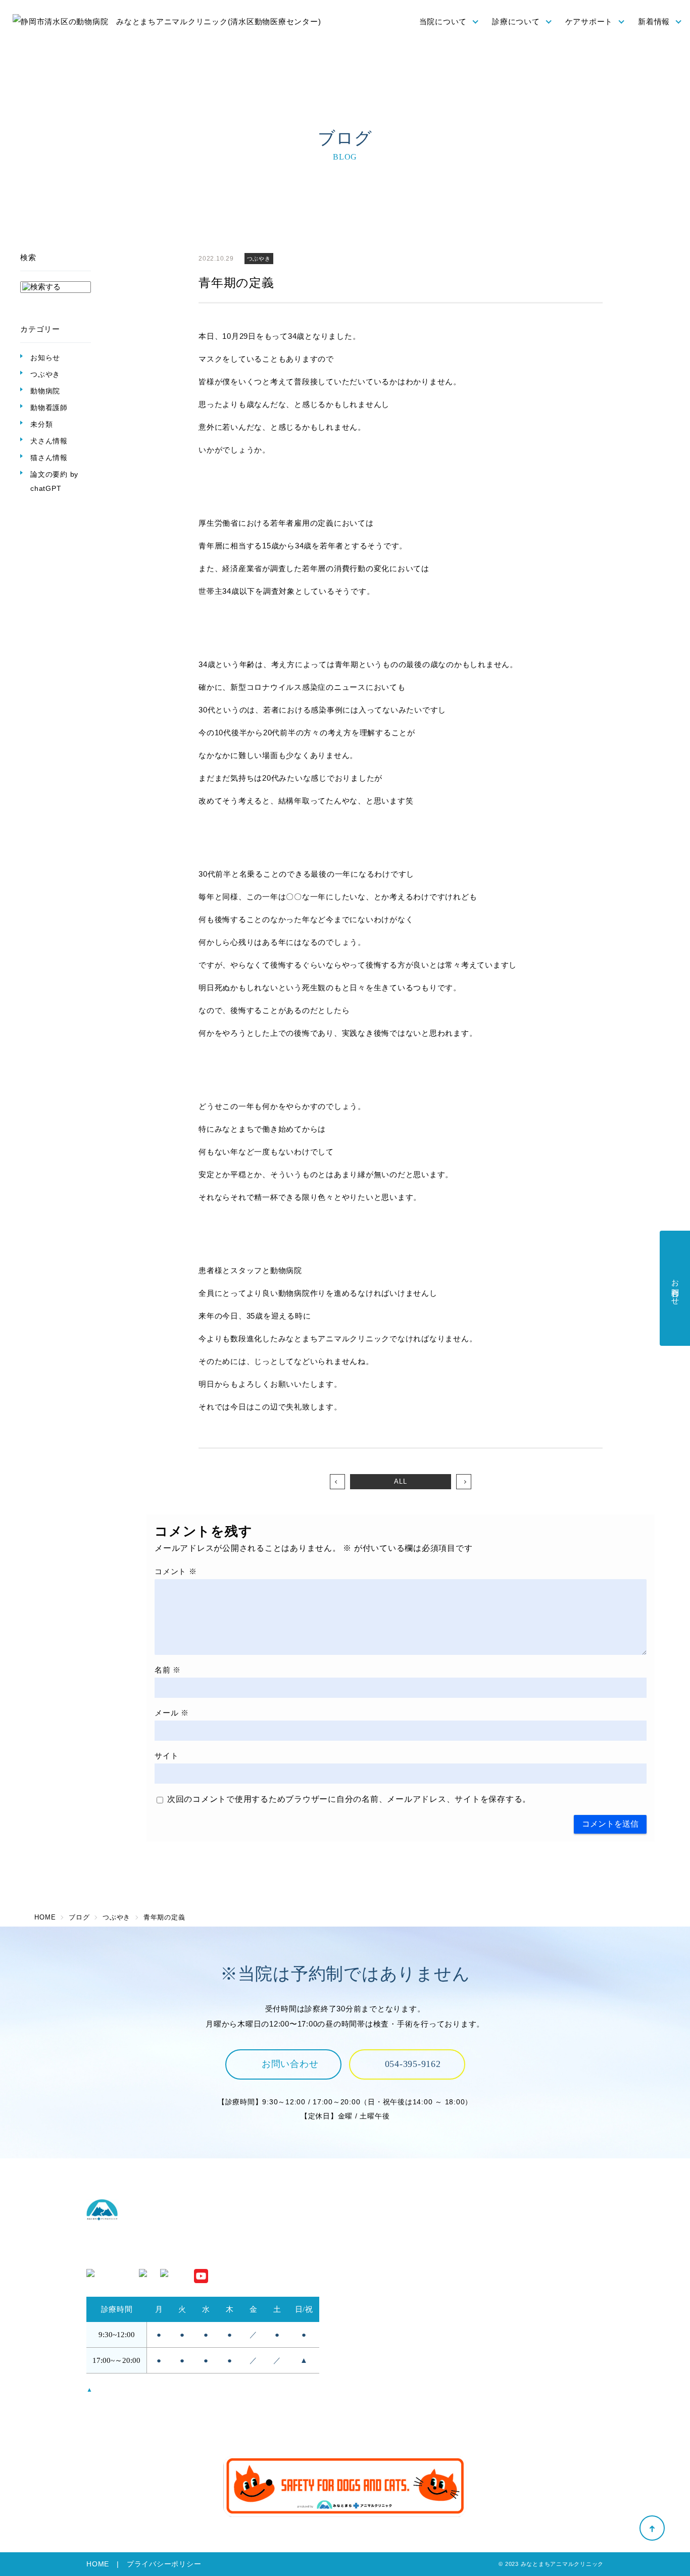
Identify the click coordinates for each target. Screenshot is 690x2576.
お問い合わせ (290, 2064)
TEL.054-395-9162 (120, 2254)
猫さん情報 (49, 458)
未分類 (41, 424)
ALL (400, 1481)
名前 (168, 1670)
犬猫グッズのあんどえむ (531, 2388)
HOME (98, 2564)
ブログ (499, 2416)
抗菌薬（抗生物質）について (402, 2403)
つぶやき (45, 374)
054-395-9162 (413, 2064)
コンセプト (371, 2226)
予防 (359, 2361)
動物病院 (45, 391)
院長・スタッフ (378, 2240)
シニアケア (371, 2388)
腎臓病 (499, 2268)
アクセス (366, 2254)
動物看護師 (49, 408)
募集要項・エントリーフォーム (543, 2375)
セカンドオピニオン (386, 2295)
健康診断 (366, 2375)
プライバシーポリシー (164, 2564)
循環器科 (503, 2282)
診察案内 (503, 2226)
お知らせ (45, 358)
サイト (166, 1756)
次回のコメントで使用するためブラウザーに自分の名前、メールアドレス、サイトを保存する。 (349, 1799)
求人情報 (503, 2361)
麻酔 (496, 2254)
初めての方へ (375, 2282)
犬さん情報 (49, 441)
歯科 (496, 2295)
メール (172, 1713)
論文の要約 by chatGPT (54, 481)
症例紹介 (503, 2310)
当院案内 (366, 2268)
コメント (176, 1571)
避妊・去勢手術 (515, 2240)
